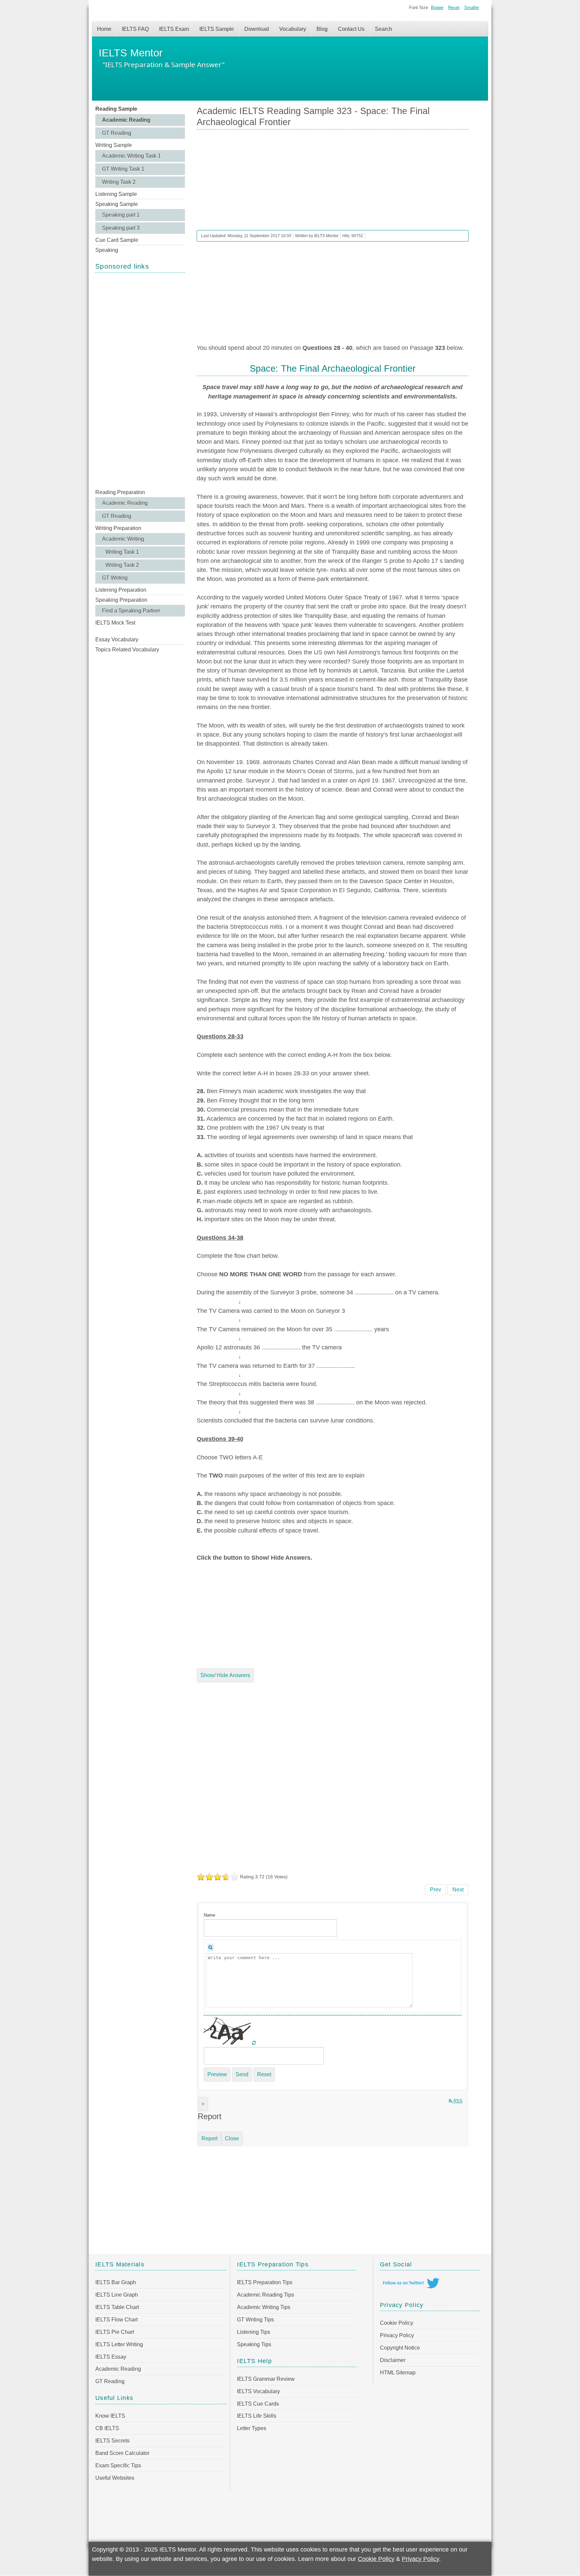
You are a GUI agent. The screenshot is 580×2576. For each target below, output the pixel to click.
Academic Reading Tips (265, 2295)
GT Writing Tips (255, 2320)
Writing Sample (114, 145)
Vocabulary (293, 29)
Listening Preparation (121, 590)
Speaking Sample (117, 204)
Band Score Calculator (122, 2453)
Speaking (107, 250)
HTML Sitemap (398, 2373)
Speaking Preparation (121, 600)
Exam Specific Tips (118, 2465)
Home (104, 29)
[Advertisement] (140, 380)
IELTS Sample (217, 29)
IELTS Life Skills (257, 2416)
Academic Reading (126, 120)
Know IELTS (110, 2416)
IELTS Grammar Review (266, 2379)
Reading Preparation (120, 492)
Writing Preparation (118, 528)
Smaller (472, 8)
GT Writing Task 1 (123, 169)
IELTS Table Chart (117, 2307)
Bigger (437, 8)
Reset (454, 8)
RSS (457, 2101)
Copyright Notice (400, 2348)
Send (242, 2074)
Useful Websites (115, 2478)
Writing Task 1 (122, 552)
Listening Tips (254, 2332)
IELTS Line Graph (117, 2295)
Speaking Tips (254, 2344)
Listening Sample (116, 194)
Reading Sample (116, 109)
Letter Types (252, 2428)
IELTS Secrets (112, 2441)
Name (209, 1915)
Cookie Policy (397, 2323)
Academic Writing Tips (264, 2307)
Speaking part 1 (121, 215)
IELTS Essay (111, 2357)
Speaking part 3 (121, 228)
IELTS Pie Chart (115, 2332)
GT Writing (115, 578)
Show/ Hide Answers (225, 1675)
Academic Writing (123, 539)
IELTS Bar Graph (116, 2282)
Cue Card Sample (117, 240)
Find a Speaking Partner (131, 611)
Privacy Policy (397, 2335)
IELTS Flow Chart (116, 2320)
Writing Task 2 (119, 182)
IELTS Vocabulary (258, 2391)
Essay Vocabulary (117, 639)
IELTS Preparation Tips (265, 2282)
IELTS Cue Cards (258, 2404)
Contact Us (351, 29)
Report (209, 2138)
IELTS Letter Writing (119, 2344)
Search (383, 29)
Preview (217, 2074)
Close (232, 2138)
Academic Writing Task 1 (131, 156)
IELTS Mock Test (115, 623)
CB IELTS (107, 2428)
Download (257, 29)
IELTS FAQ (135, 29)
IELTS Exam (174, 29)
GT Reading (117, 133)
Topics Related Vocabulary (127, 650)
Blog (322, 29)
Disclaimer (393, 2360)
